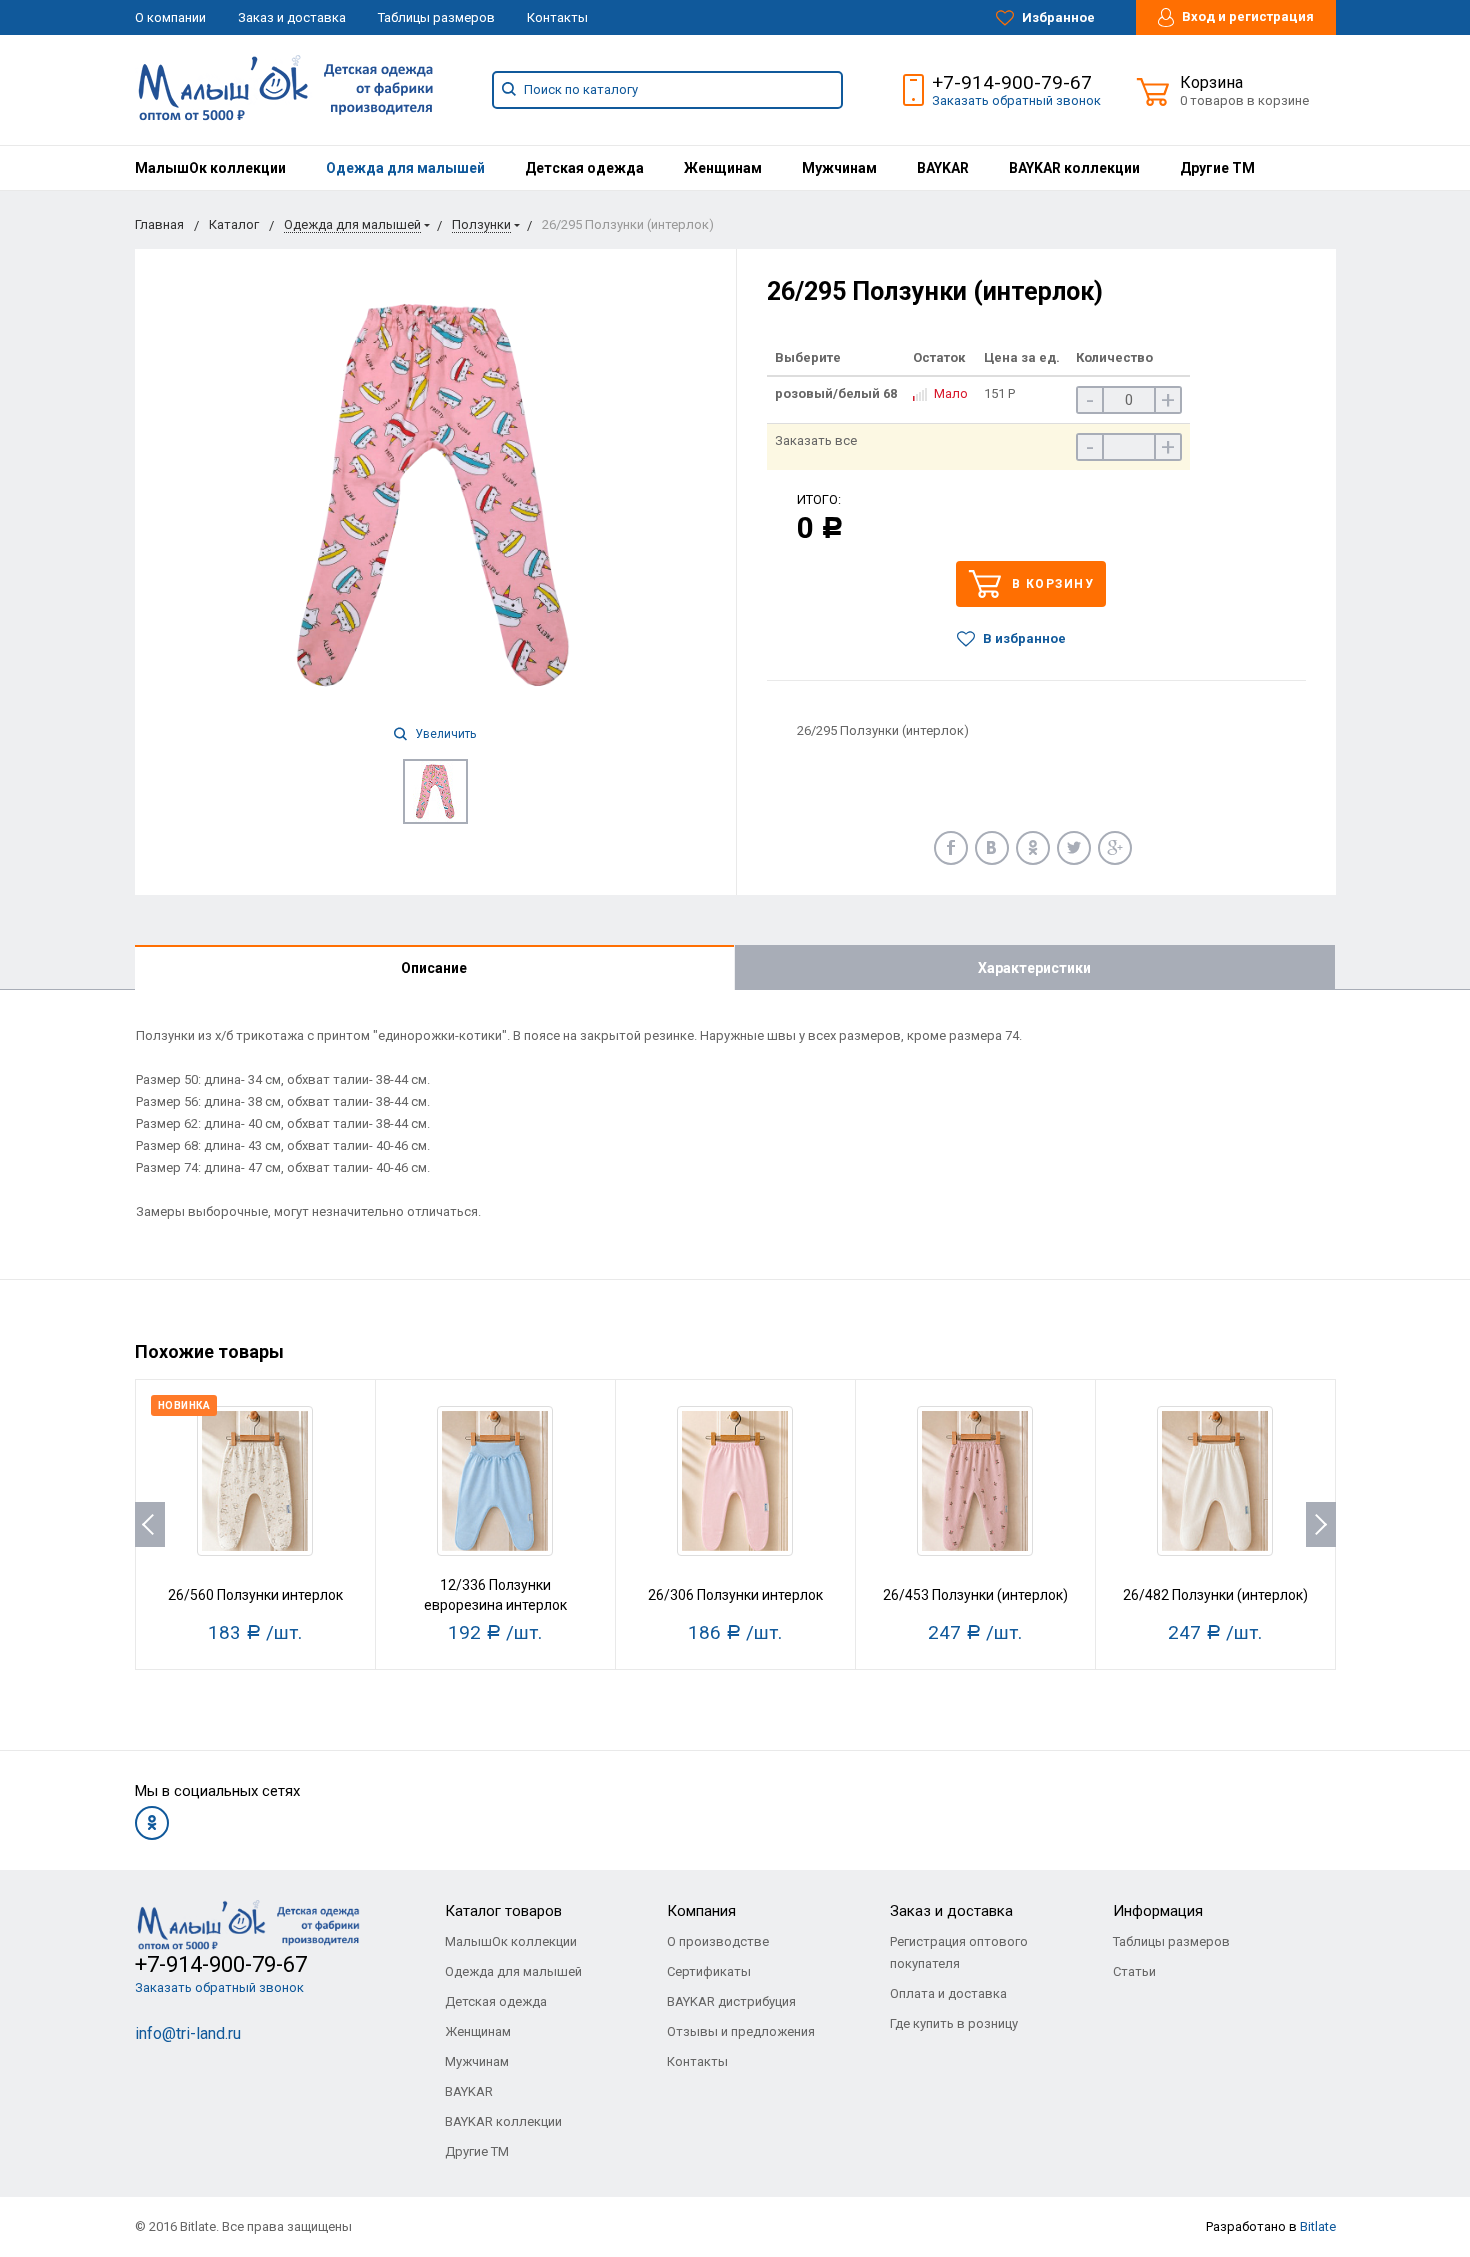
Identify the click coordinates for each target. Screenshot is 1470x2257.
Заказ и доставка (292, 17)
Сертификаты (709, 1971)
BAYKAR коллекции (1074, 168)
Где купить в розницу (954, 2023)
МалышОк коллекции (210, 168)
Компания (701, 1911)
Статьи (1134, 1971)
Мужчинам (839, 168)
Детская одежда (584, 168)
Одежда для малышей (405, 168)
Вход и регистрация (1246, 16)
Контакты (557, 17)
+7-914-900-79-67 (1012, 82)
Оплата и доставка (948, 1993)
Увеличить (444, 734)
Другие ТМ (1217, 168)
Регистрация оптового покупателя (959, 1952)
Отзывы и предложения (741, 2031)
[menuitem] (210, 168)
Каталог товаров (503, 1911)
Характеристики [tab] (1034, 968)
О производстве (718, 1941)
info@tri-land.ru (188, 2033)
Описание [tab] (434, 968)
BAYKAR (943, 168)
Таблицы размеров (436, 17)
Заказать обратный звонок (1016, 100)
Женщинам (723, 168)
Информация (1158, 1911)
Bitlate (1318, 2226)
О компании (170, 17)
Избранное (1057, 17)
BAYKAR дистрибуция (731, 2001)
